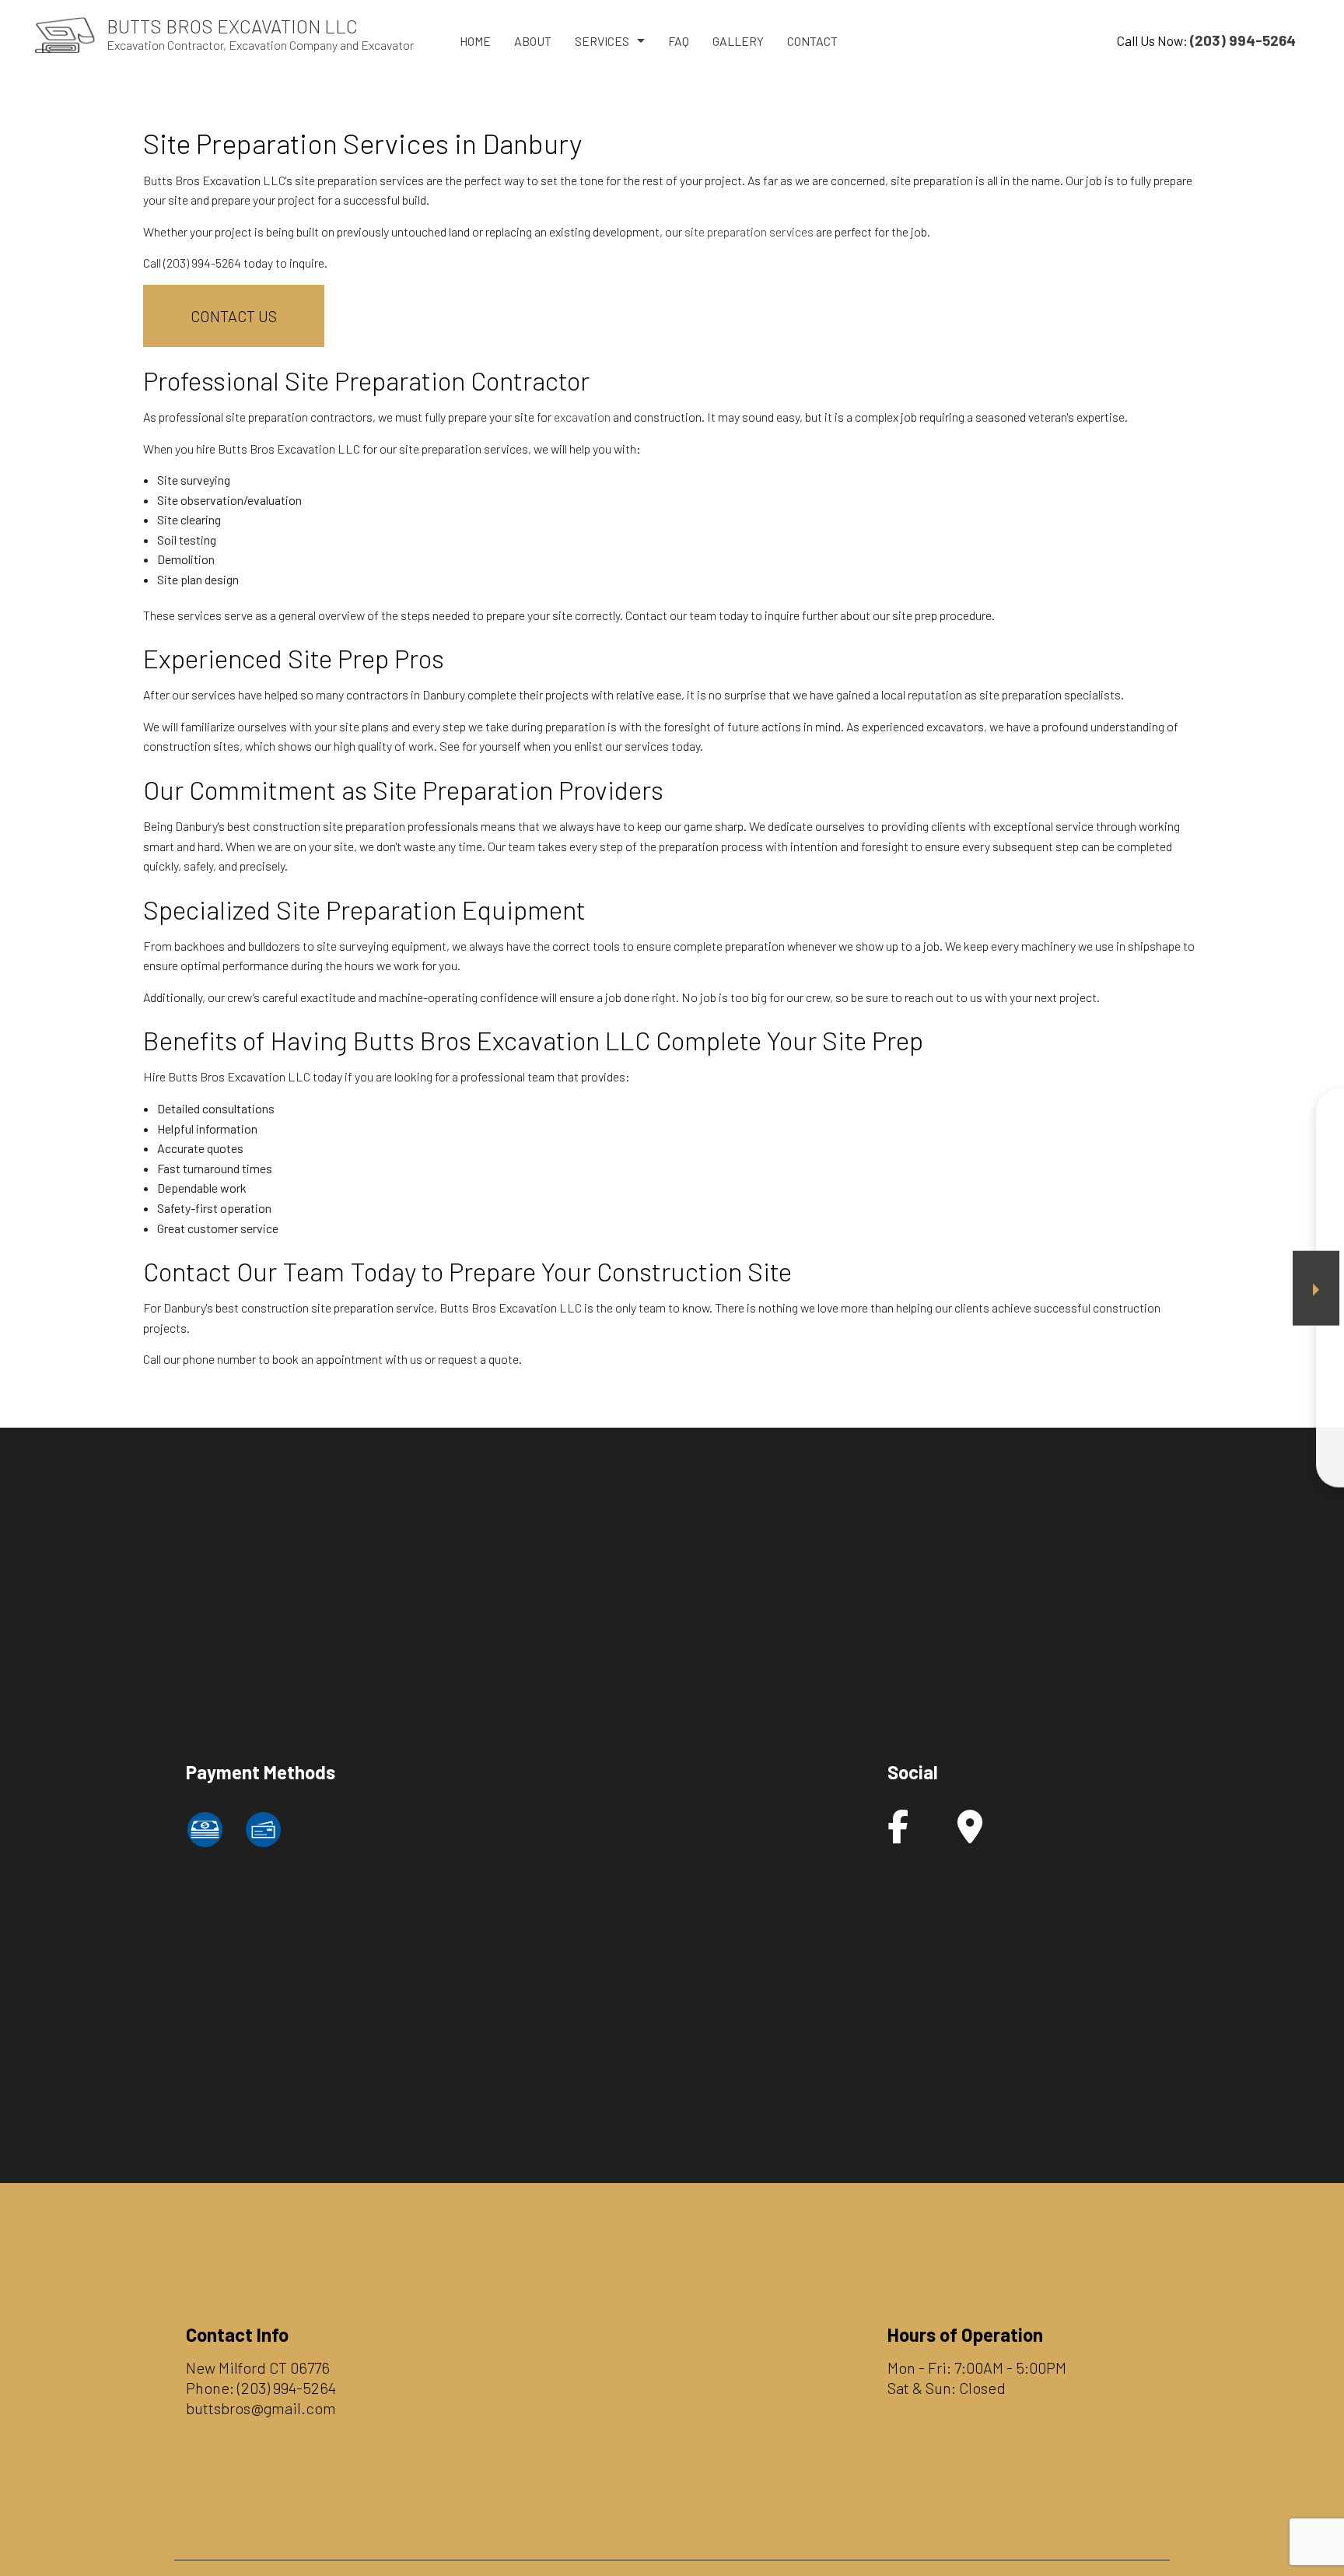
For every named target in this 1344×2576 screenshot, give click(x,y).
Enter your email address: (1068, 1270)
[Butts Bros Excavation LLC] (65, 33)
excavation (582, 417)
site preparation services (749, 231)
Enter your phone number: (1068, 1216)
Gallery (738, 41)
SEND (1233, 1430)
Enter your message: (1057, 1324)
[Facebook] (898, 1834)
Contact (812, 41)
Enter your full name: (1056, 1162)
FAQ (679, 41)
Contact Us (234, 316)
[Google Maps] (970, 1834)
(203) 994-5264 (287, 2388)
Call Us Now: (1206, 40)
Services (602, 41)
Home (475, 41)
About (533, 41)
